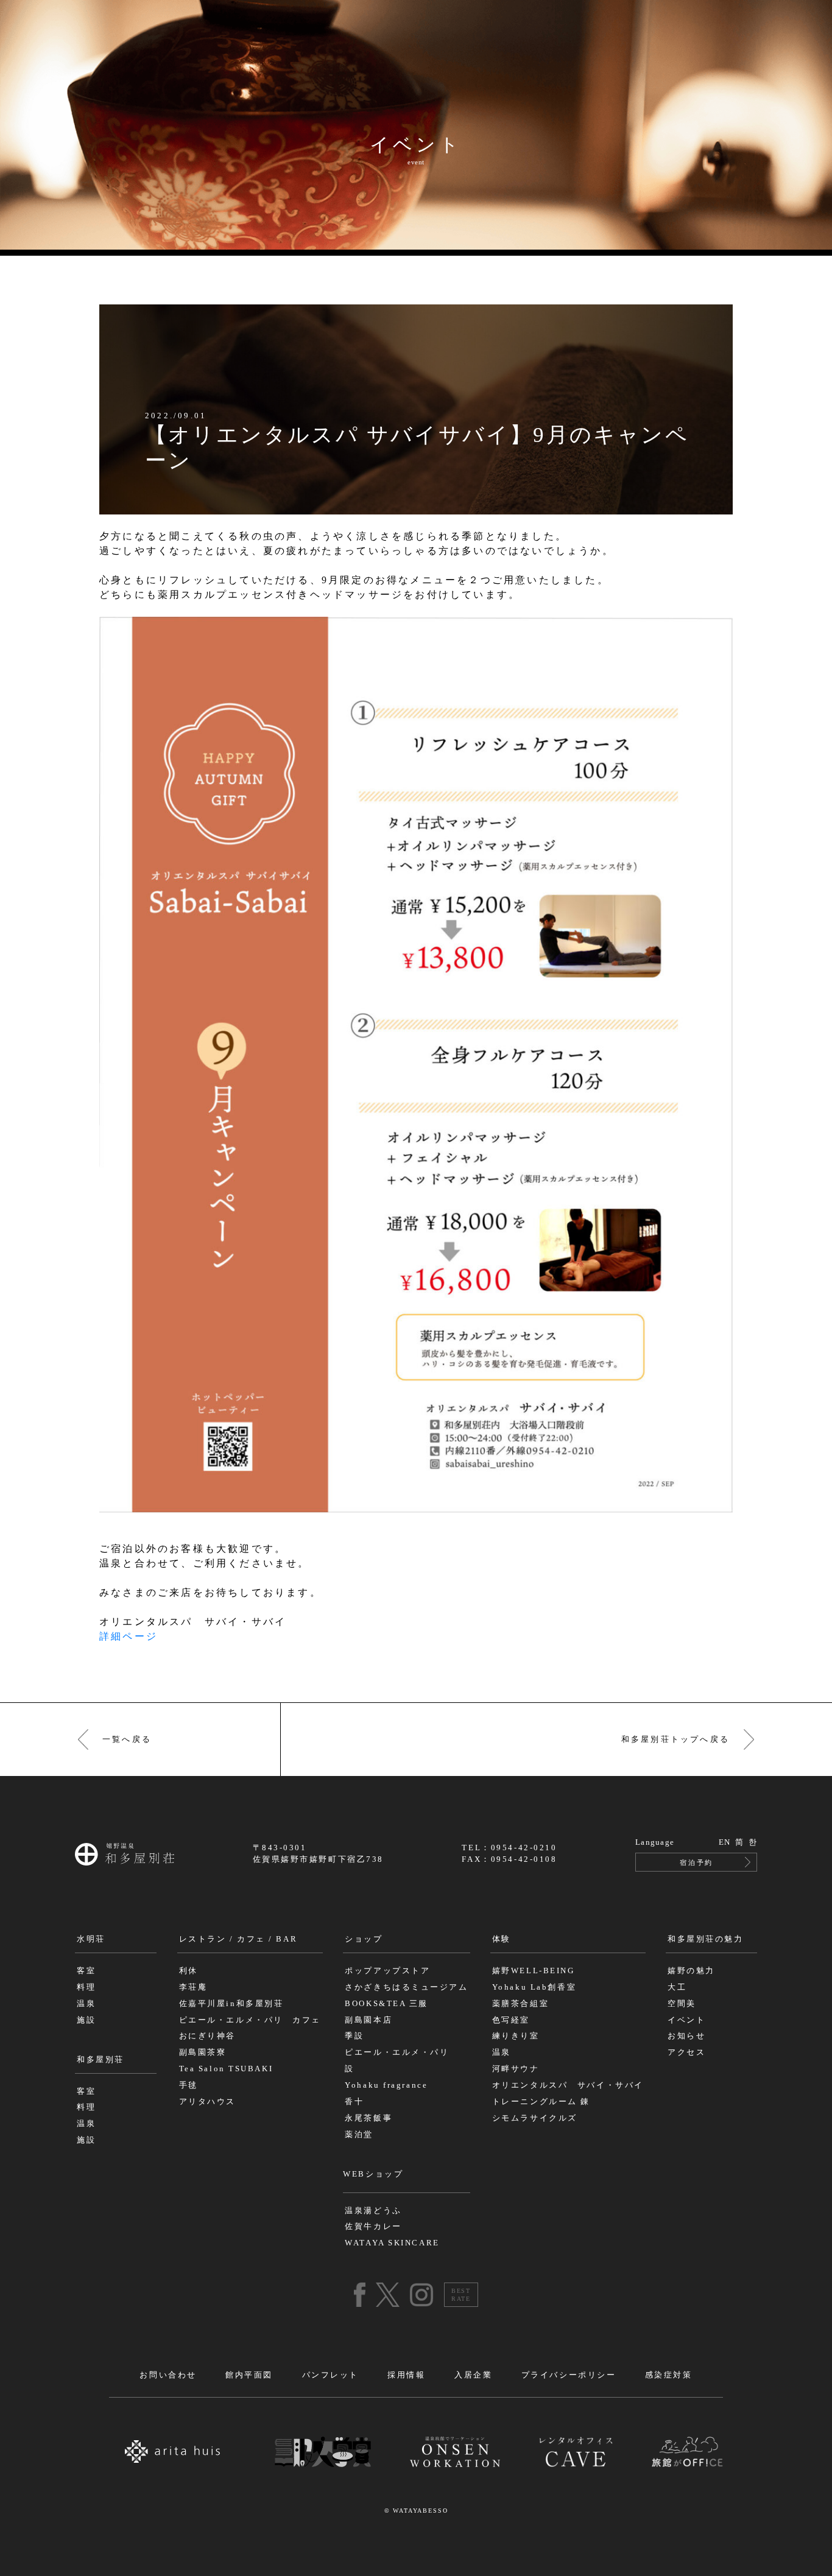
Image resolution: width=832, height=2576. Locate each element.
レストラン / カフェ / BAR (238, 1939)
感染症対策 (669, 2375)
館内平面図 (249, 2375)
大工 (677, 1987)
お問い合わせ (168, 2375)
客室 (86, 1971)
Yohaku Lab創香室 (534, 1987)
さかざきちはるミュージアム (406, 1987)
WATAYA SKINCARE (392, 2243)
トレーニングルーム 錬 (541, 2102)
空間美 (682, 2004)
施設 (86, 2020)
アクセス (686, 2052)
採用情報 (406, 2375)
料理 (86, 1987)
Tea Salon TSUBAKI (226, 2069)
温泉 (86, 2004)
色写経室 (511, 2020)
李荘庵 (193, 1987)
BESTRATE (461, 2295)
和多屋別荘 (100, 2060)
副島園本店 (368, 2020)
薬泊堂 (359, 2135)
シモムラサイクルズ (535, 2118)
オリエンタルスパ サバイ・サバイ (568, 2085)
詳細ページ (129, 1636)
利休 (189, 1971)
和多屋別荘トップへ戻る (675, 1739)
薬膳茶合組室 (520, 2004)
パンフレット (330, 2375)
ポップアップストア (387, 1971)
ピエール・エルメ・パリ (397, 2052)
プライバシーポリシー (569, 2375)
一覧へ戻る (127, 1739)
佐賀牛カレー (373, 2227)
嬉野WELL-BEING (534, 1971)
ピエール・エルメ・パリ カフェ (250, 2020)
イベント (686, 2020)
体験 (502, 1939)
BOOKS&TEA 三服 (386, 2004)
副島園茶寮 (203, 2052)
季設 (354, 2036)
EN (725, 1842)
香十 (354, 2102)
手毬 (189, 2085)
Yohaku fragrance (386, 2085)
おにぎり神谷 (207, 2036)
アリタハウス (207, 2102)
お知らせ (686, 2036)
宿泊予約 (696, 1862)
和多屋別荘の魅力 (705, 1939)
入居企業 (473, 2375)
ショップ (364, 1939)
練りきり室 (516, 2036)
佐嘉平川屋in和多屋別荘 (231, 2004)
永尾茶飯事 (368, 2118)
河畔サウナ (516, 2069)
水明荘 (91, 1939)
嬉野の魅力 (691, 1971)
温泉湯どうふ (373, 2211)
